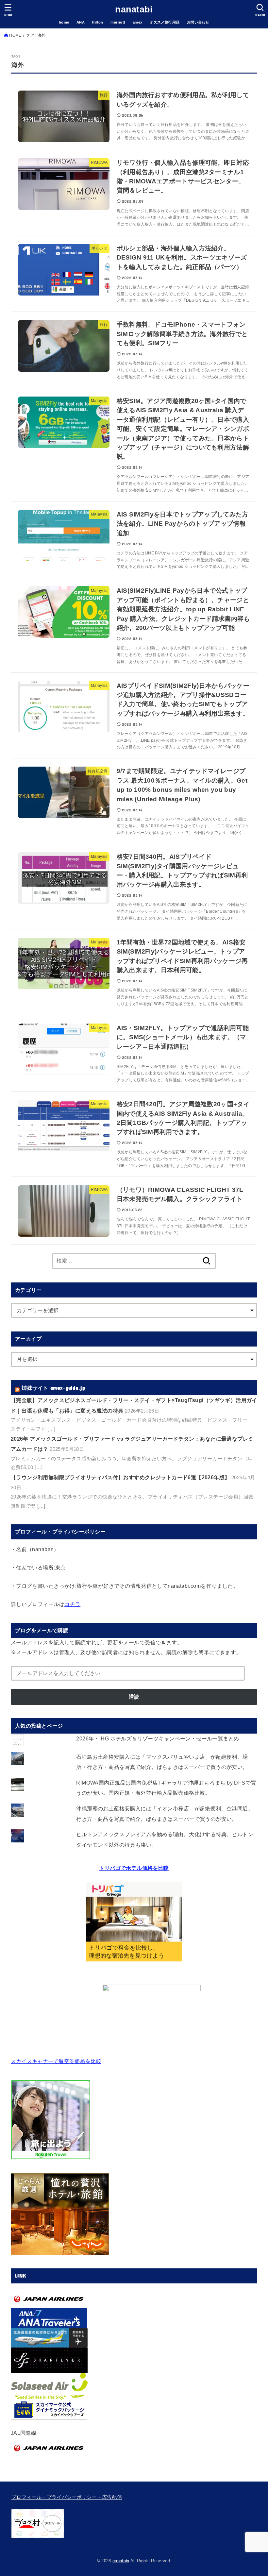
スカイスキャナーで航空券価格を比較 (56, 2061)
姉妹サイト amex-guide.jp (53, 1388)
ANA (81, 22)
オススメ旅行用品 (165, 22)
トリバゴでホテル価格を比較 (134, 1868)
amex (138, 22)
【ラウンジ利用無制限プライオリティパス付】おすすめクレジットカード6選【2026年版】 (120, 1477)
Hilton (97, 22)
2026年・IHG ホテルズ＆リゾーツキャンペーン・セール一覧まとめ (158, 1738)
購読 (134, 1697)
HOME (15, 35)
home (64, 22)
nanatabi (134, 9)
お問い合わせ (198, 22)
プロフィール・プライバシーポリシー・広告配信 (67, 2497)
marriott (118, 22)
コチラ (72, 1604)
